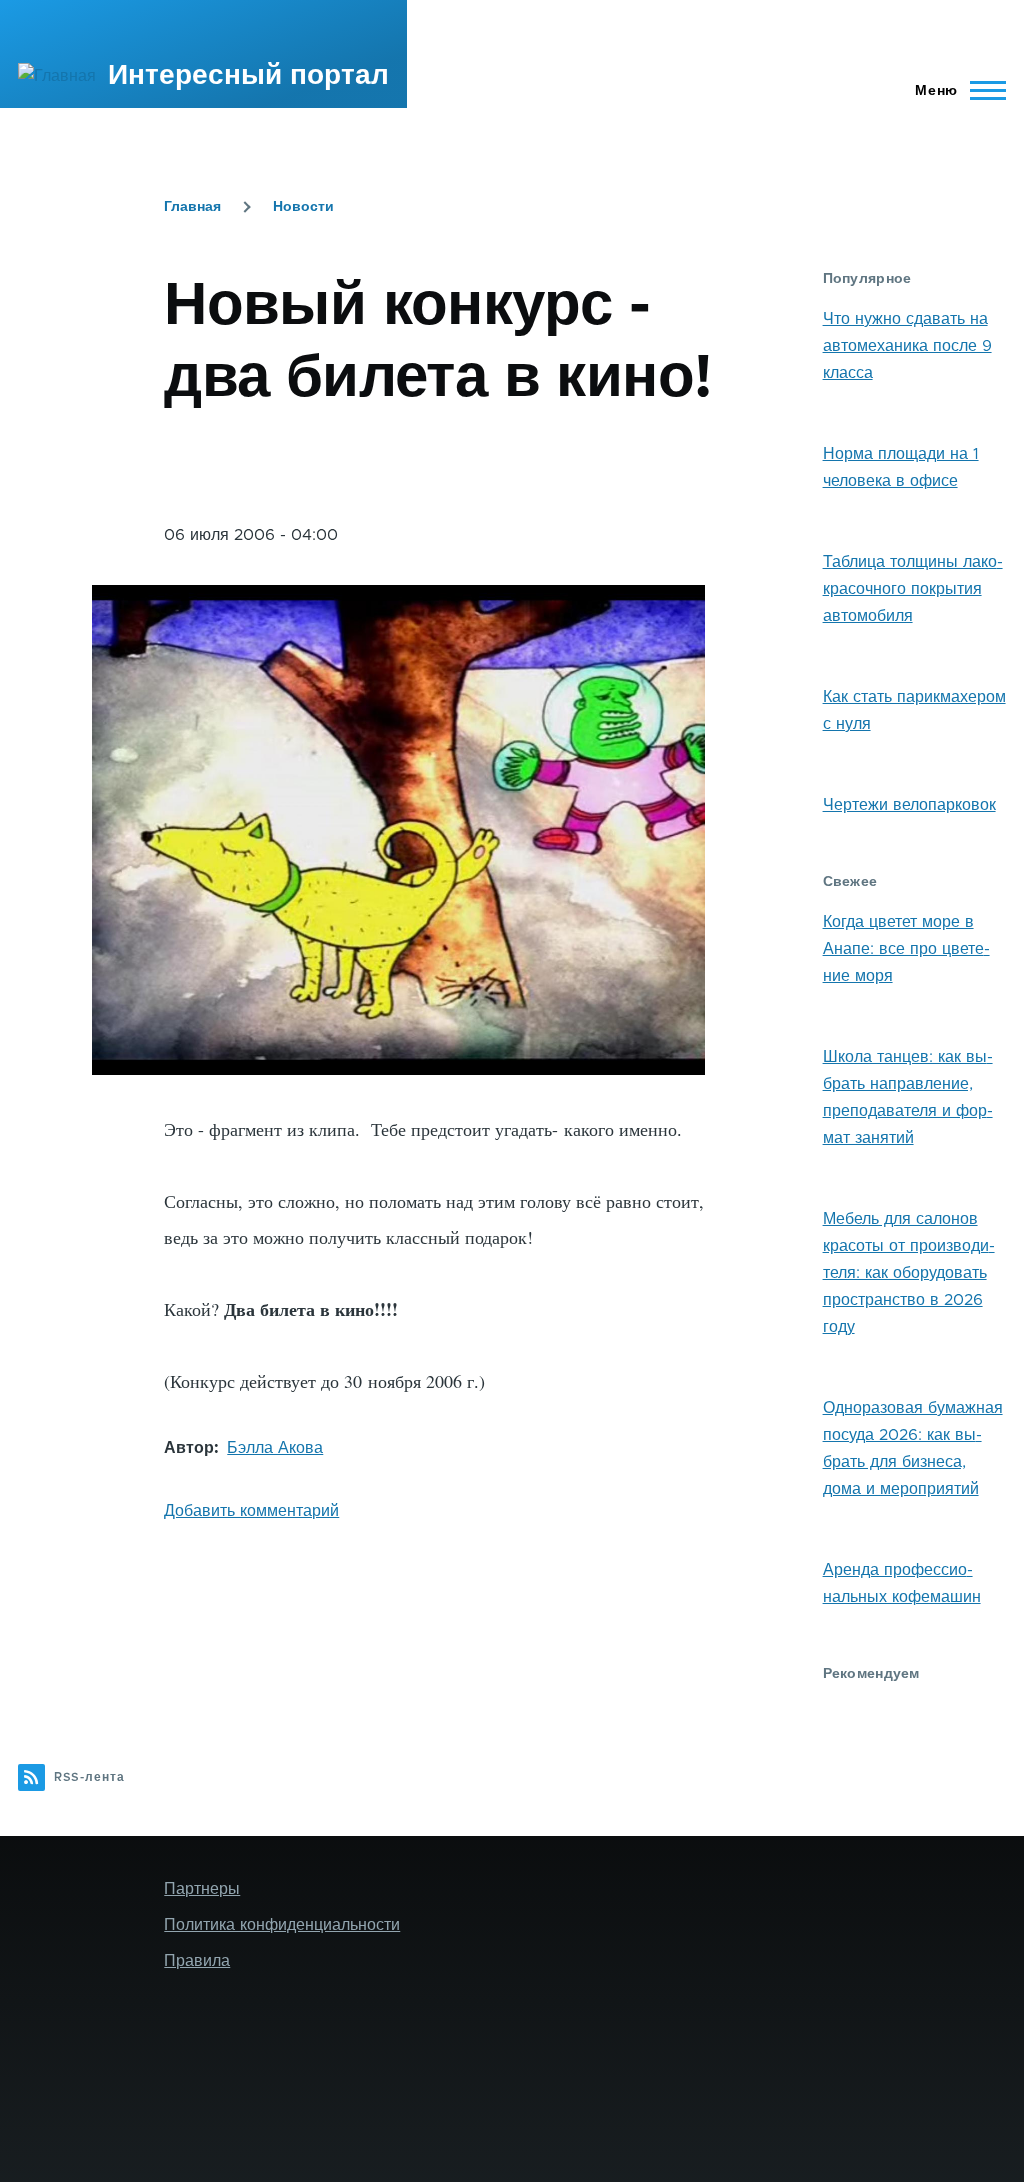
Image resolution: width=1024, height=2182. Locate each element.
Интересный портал (248, 76)
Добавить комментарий (251, 1511)
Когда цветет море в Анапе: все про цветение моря (906, 949)
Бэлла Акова (275, 1448)
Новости (303, 207)
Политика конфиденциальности (282, 1925)
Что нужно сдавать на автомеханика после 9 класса (907, 346)
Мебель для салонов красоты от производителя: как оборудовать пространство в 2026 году (909, 1273)
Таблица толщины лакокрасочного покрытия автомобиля (913, 589)
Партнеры (202, 1889)
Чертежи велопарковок (909, 805)
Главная (192, 207)
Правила (197, 1961)
